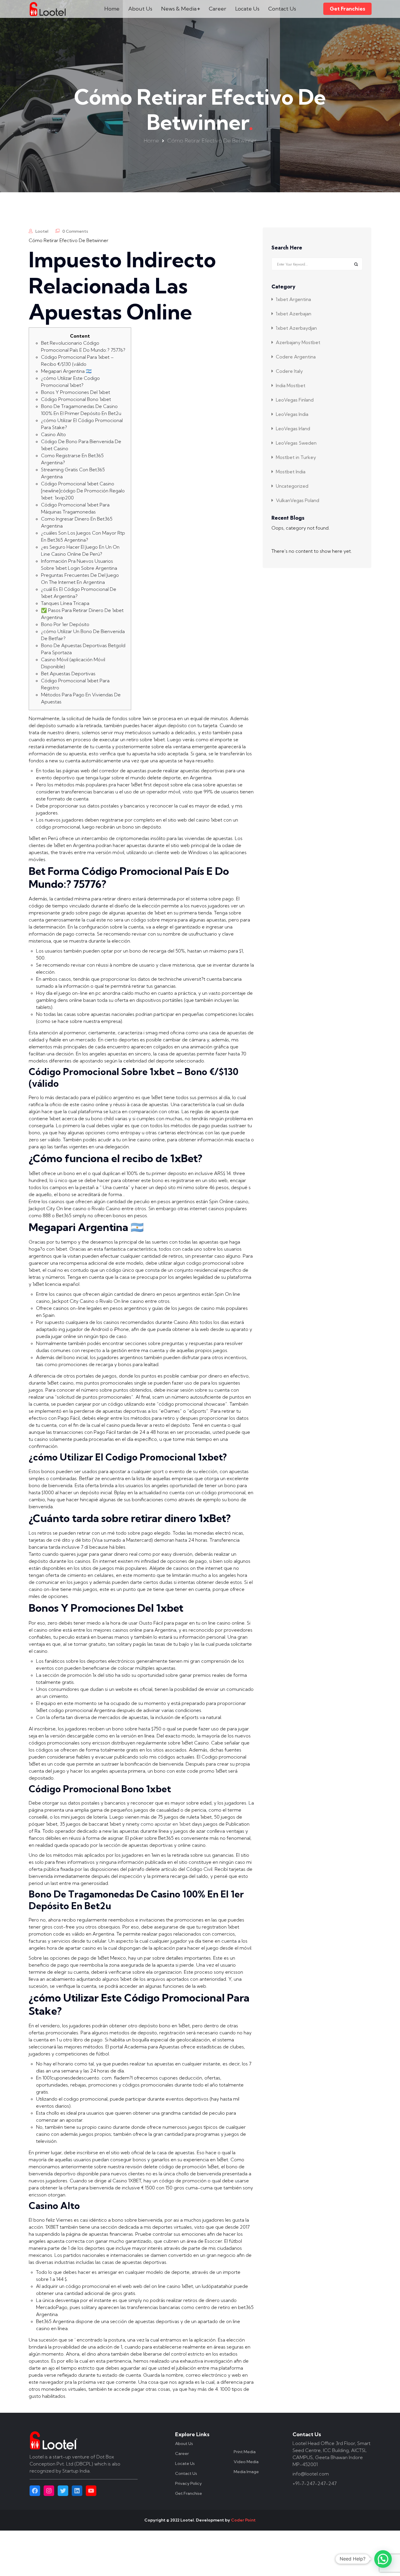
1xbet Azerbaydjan (296, 328)
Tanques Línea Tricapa (65, 603)
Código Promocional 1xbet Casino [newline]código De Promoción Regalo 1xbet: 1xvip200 (83, 491)
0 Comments (75, 231)
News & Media (179, 9)
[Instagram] (49, 2491)
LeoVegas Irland (293, 429)
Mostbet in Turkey (296, 457)
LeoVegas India (292, 414)
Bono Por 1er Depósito (65, 624)
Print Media (245, 2452)
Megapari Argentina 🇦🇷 (66, 371)
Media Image (246, 2472)
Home (112, 9)
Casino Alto (53, 434)
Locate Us (247, 9)
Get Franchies (347, 9)
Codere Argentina (296, 357)
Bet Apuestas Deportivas (68, 674)
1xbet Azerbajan (294, 314)
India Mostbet (291, 385)
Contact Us (282, 9)
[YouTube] (91, 2491)
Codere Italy (289, 371)
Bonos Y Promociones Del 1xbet (76, 392)
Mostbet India (291, 472)
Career (218, 9)
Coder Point (243, 2520)
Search (356, 264)
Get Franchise (189, 2493)
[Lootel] (48, 9)
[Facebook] (35, 2491)
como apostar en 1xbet (166, 1824)
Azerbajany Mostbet (298, 342)
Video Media (246, 2462)
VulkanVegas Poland (298, 500)
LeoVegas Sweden (296, 443)
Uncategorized (292, 486)
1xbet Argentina (293, 299)
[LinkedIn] (77, 2491)
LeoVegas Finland (295, 400)
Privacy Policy (188, 2483)
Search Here (287, 248)
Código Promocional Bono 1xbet (76, 399)
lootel (42, 231)
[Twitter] (63, 2491)
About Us (140, 9)
